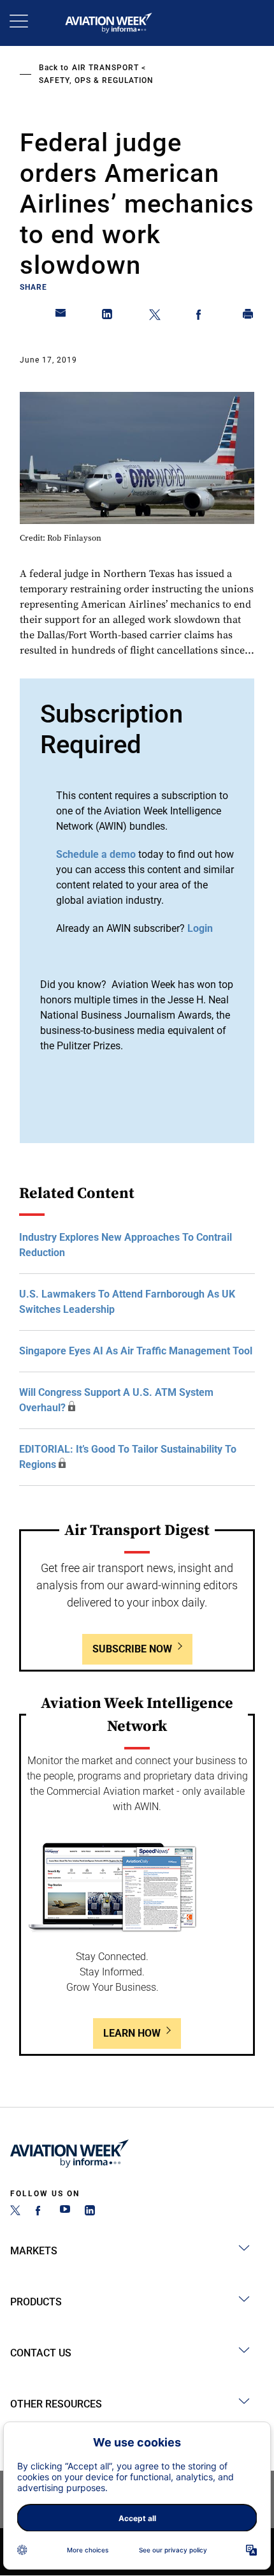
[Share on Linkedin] (108, 317)
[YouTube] (65, 2212)
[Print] (249, 317)
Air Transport (105, 68)
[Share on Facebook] (201, 317)
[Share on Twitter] (155, 317)
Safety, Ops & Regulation (96, 80)
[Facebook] (40, 2212)
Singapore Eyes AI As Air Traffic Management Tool (136, 1351)
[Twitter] (15, 2212)
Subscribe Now (132, 1649)
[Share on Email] (61, 317)
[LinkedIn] (90, 2212)
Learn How (132, 2033)
